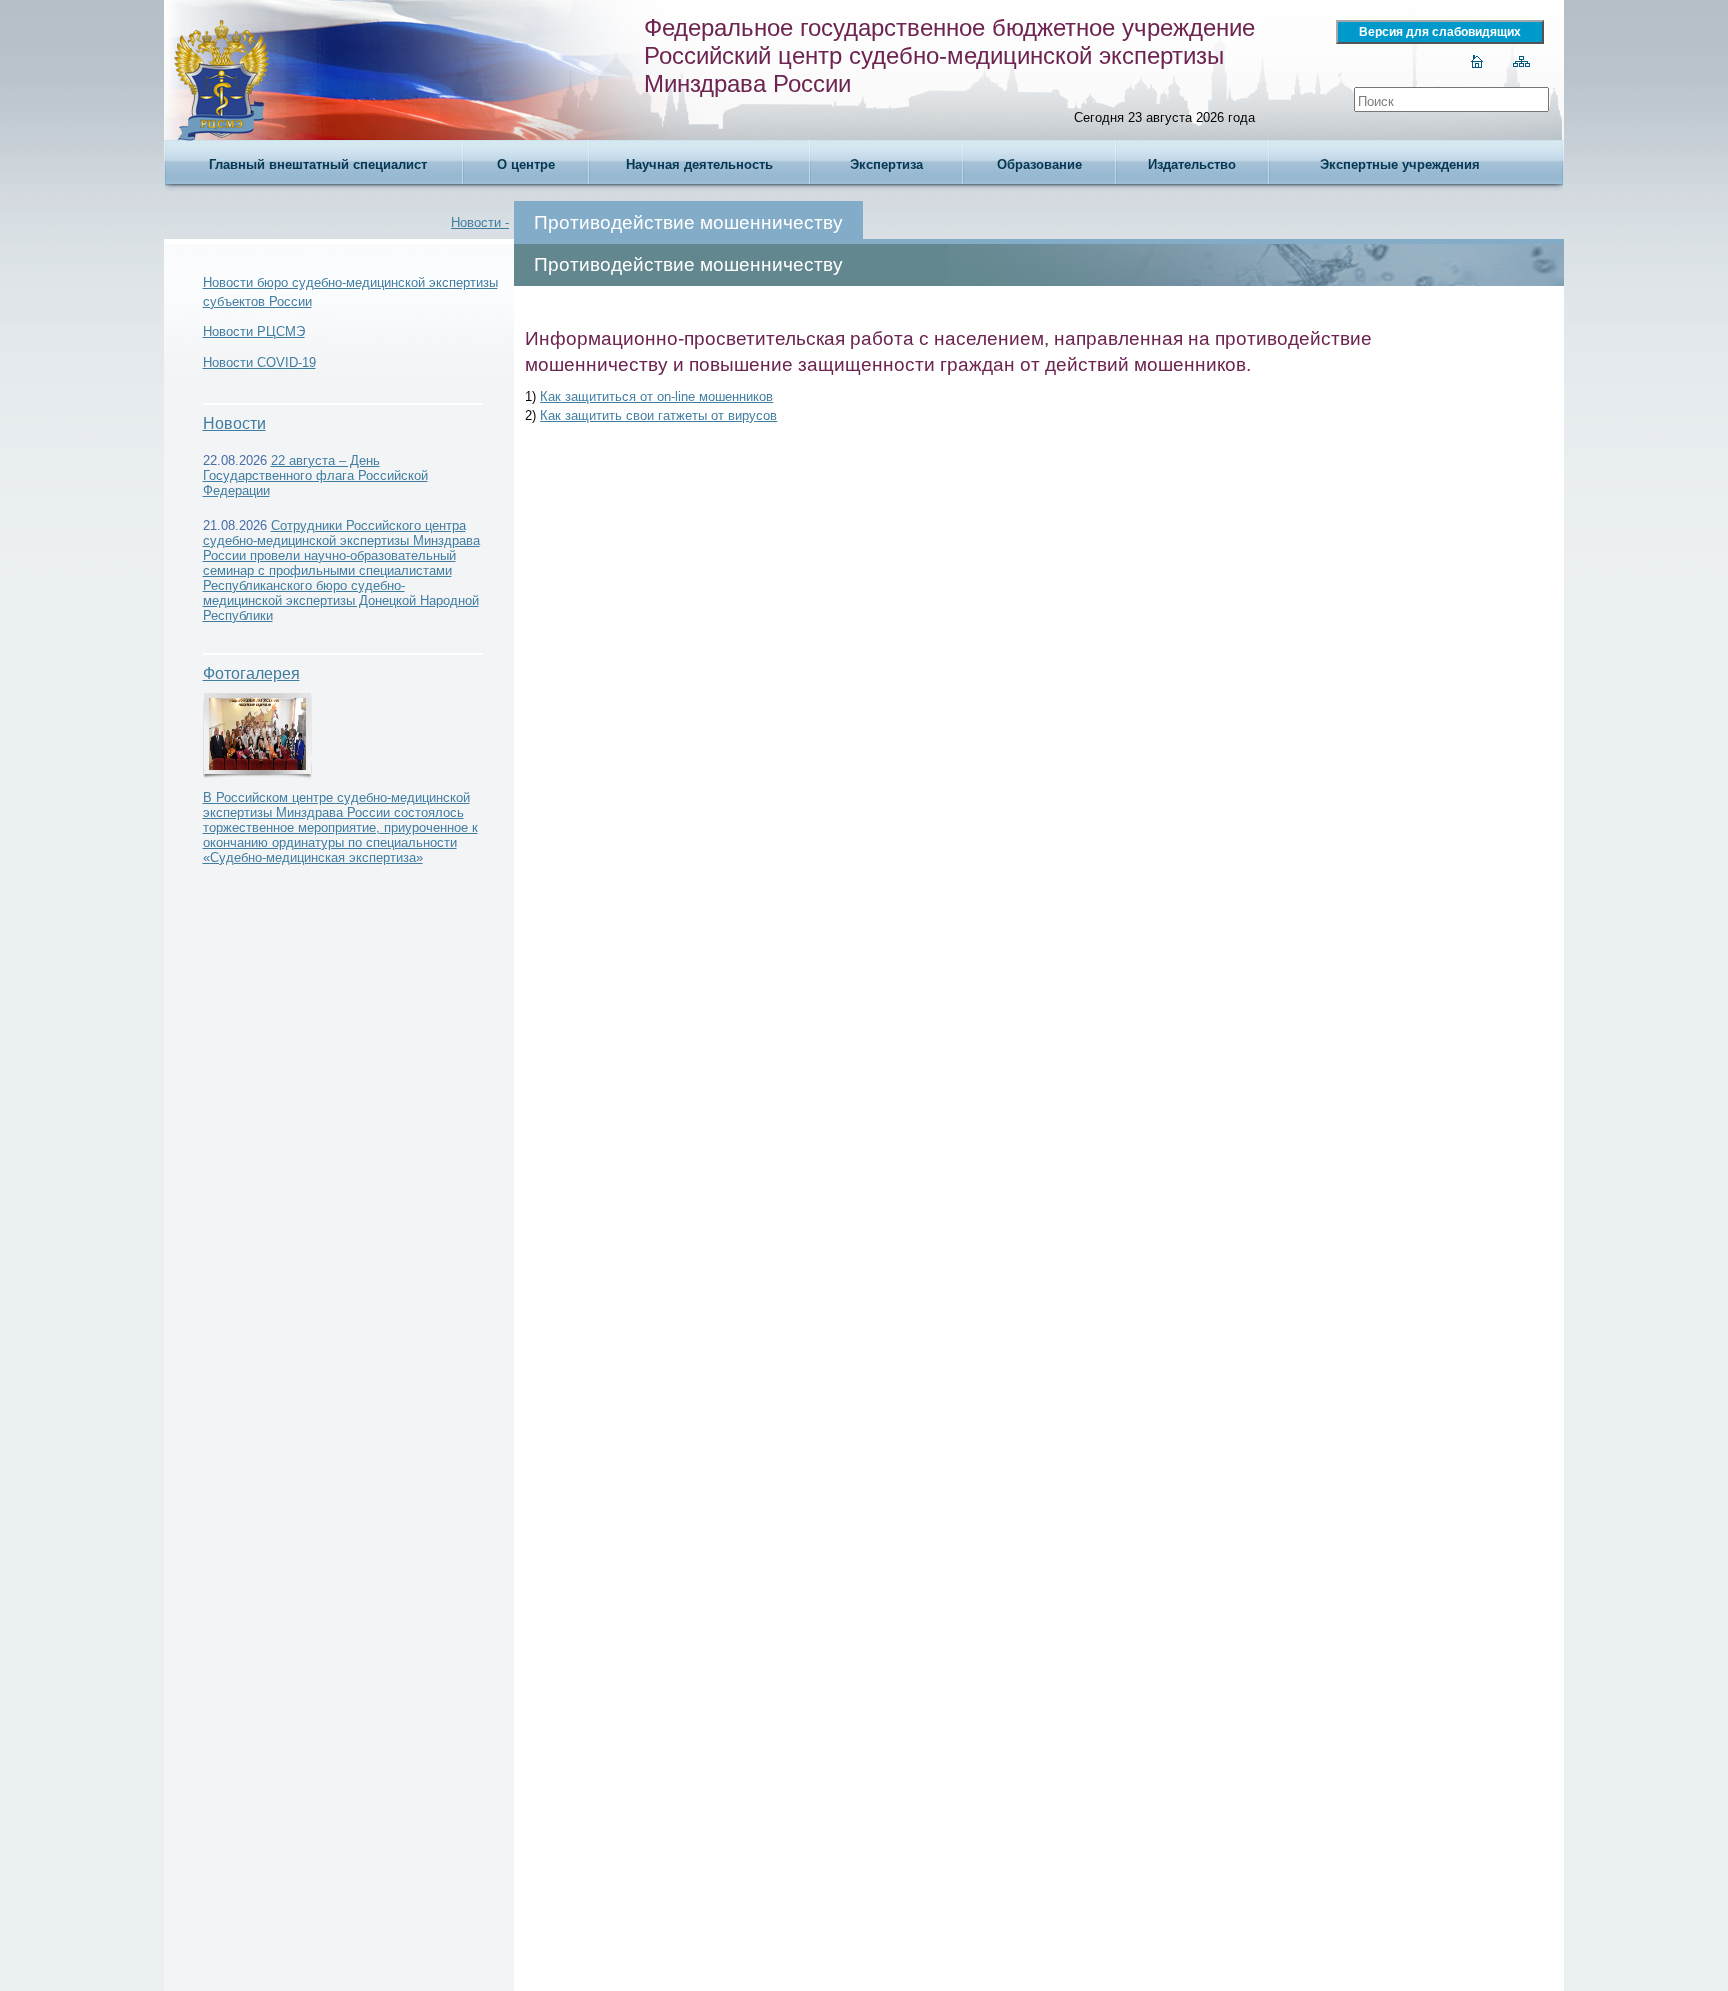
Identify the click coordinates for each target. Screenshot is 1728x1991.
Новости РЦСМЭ (254, 331)
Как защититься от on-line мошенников (656, 396)
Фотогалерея (251, 673)
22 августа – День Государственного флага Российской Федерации (315, 475)
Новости (234, 423)
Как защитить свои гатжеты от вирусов (658, 415)
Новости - (480, 222)
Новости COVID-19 (259, 362)
